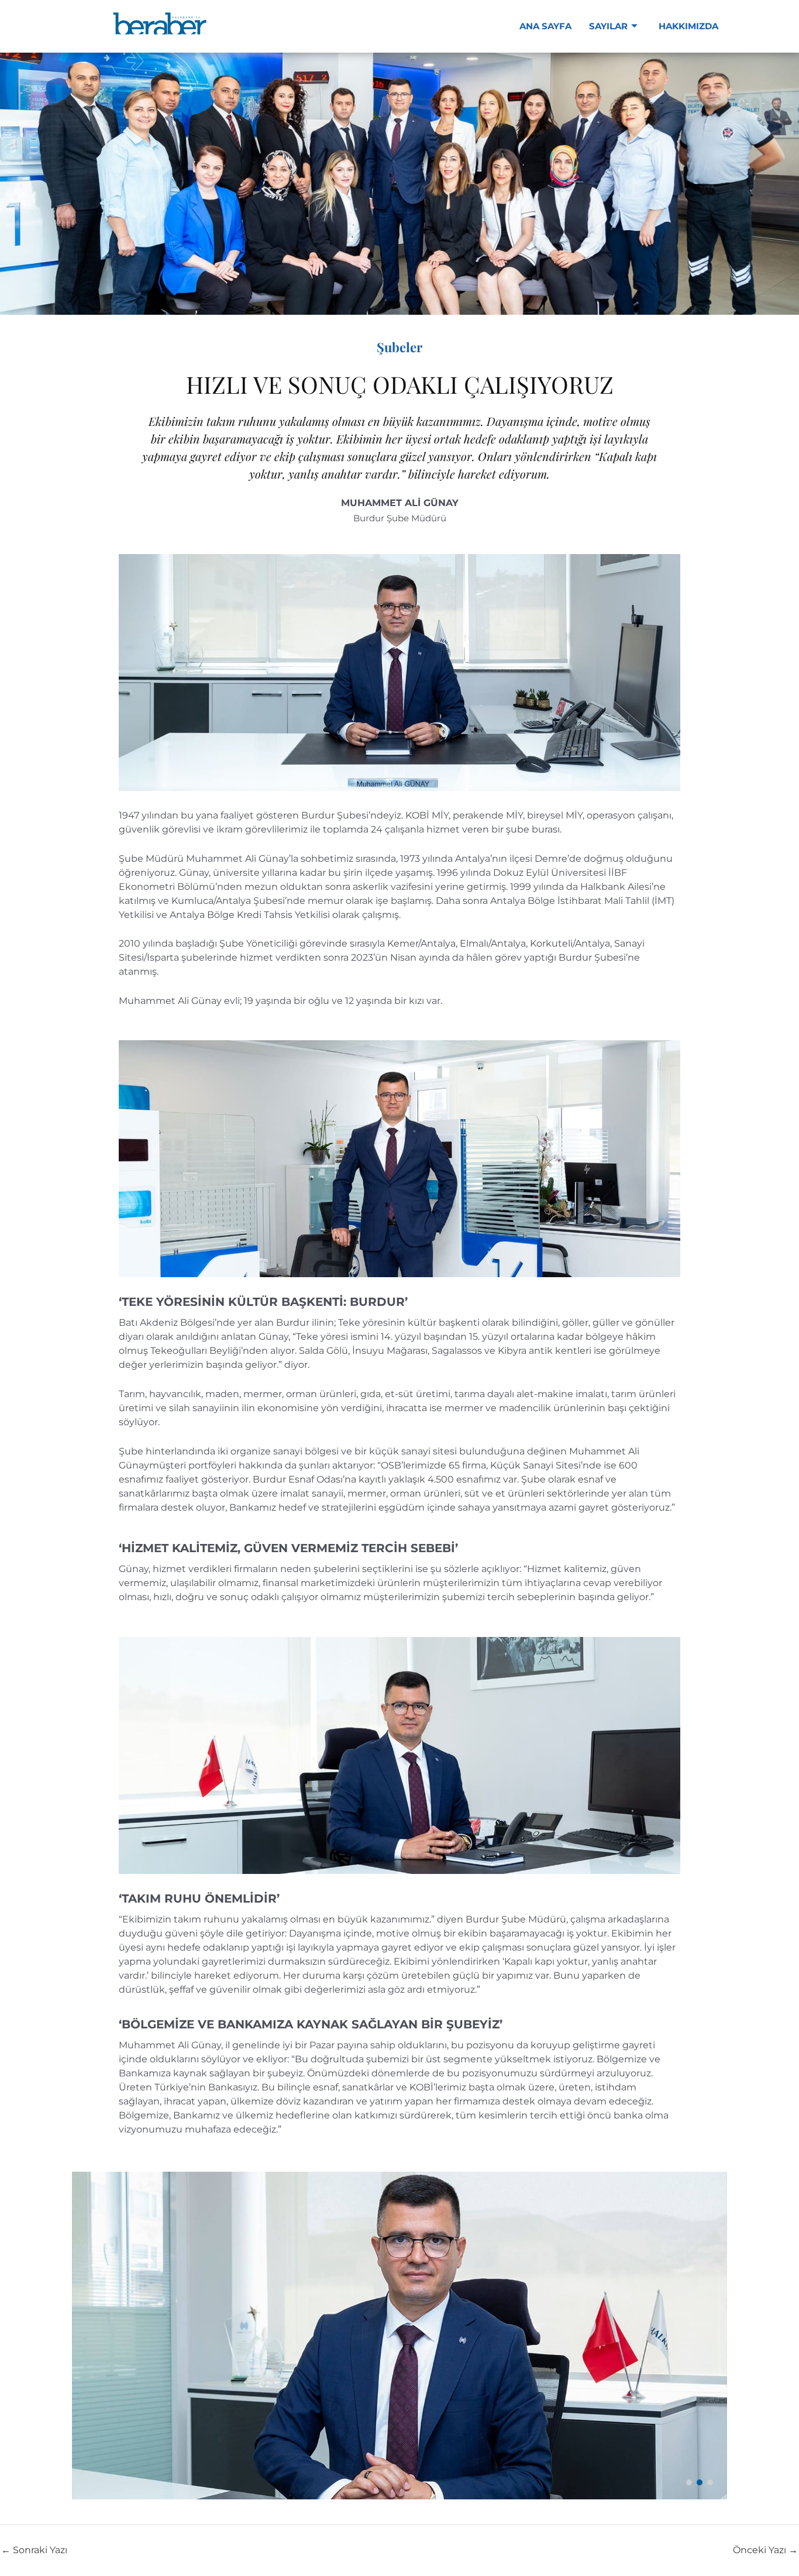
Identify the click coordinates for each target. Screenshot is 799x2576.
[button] (689, 2482)
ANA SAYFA (545, 26)
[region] (399, 2336)
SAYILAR (608, 26)
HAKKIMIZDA (688, 26)
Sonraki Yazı (34, 2550)
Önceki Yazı (765, 2550)
